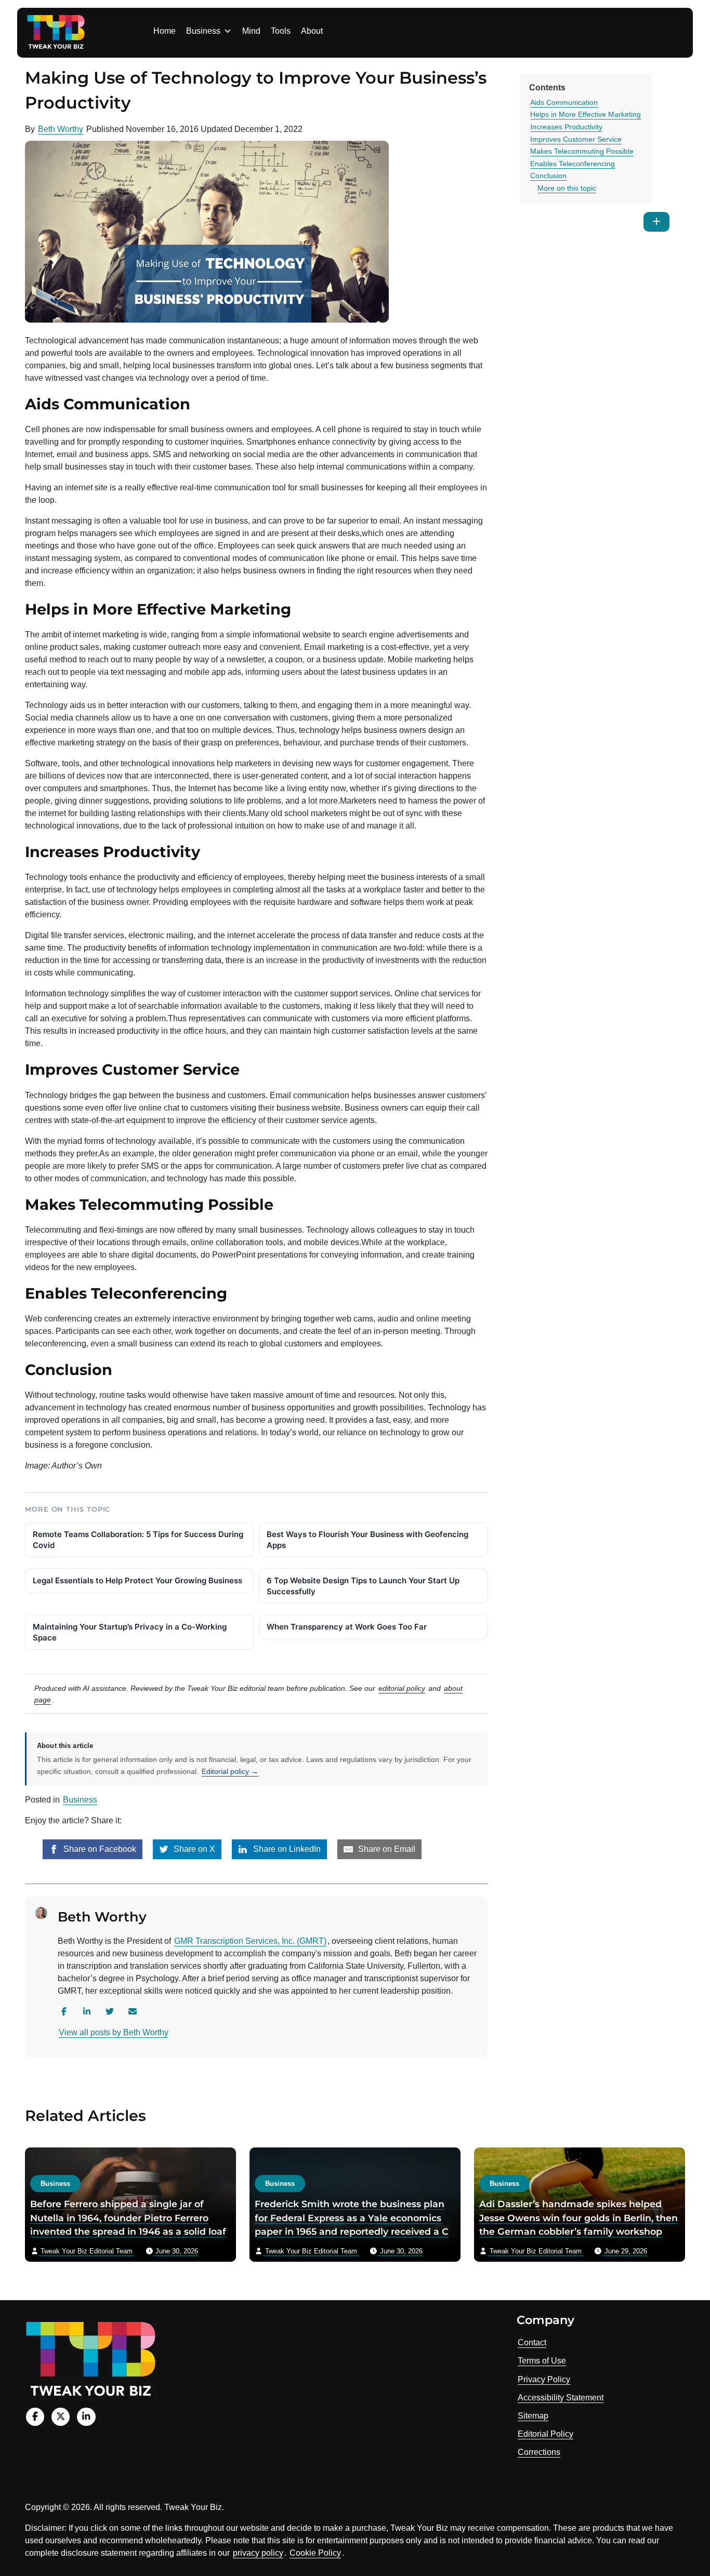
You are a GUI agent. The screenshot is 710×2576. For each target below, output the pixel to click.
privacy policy (258, 2553)
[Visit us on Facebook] (35, 2417)
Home (165, 31)
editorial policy (402, 1688)
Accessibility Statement (561, 2398)
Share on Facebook (99, 1849)
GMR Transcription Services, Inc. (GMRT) (250, 1941)
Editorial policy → (230, 1771)
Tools (281, 31)
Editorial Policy (545, 2434)
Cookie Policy (315, 2553)
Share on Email (386, 1849)
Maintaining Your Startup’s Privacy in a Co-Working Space (130, 1632)
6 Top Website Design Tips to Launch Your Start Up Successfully (363, 1586)
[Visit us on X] (61, 2417)
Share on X (193, 1849)
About (312, 31)
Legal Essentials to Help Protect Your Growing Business (137, 1580)
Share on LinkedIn (286, 1849)
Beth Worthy (61, 129)
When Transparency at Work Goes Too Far (347, 1627)
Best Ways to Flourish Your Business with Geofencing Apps (367, 1540)
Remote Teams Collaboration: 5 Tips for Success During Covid (138, 1540)
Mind (251, 31)
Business (203, 31)
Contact (532, 2343)
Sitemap (533, 2416)
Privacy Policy (544, 2379)
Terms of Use (542, 2361)
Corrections (539, 2452)
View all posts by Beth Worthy (114, 2032)
